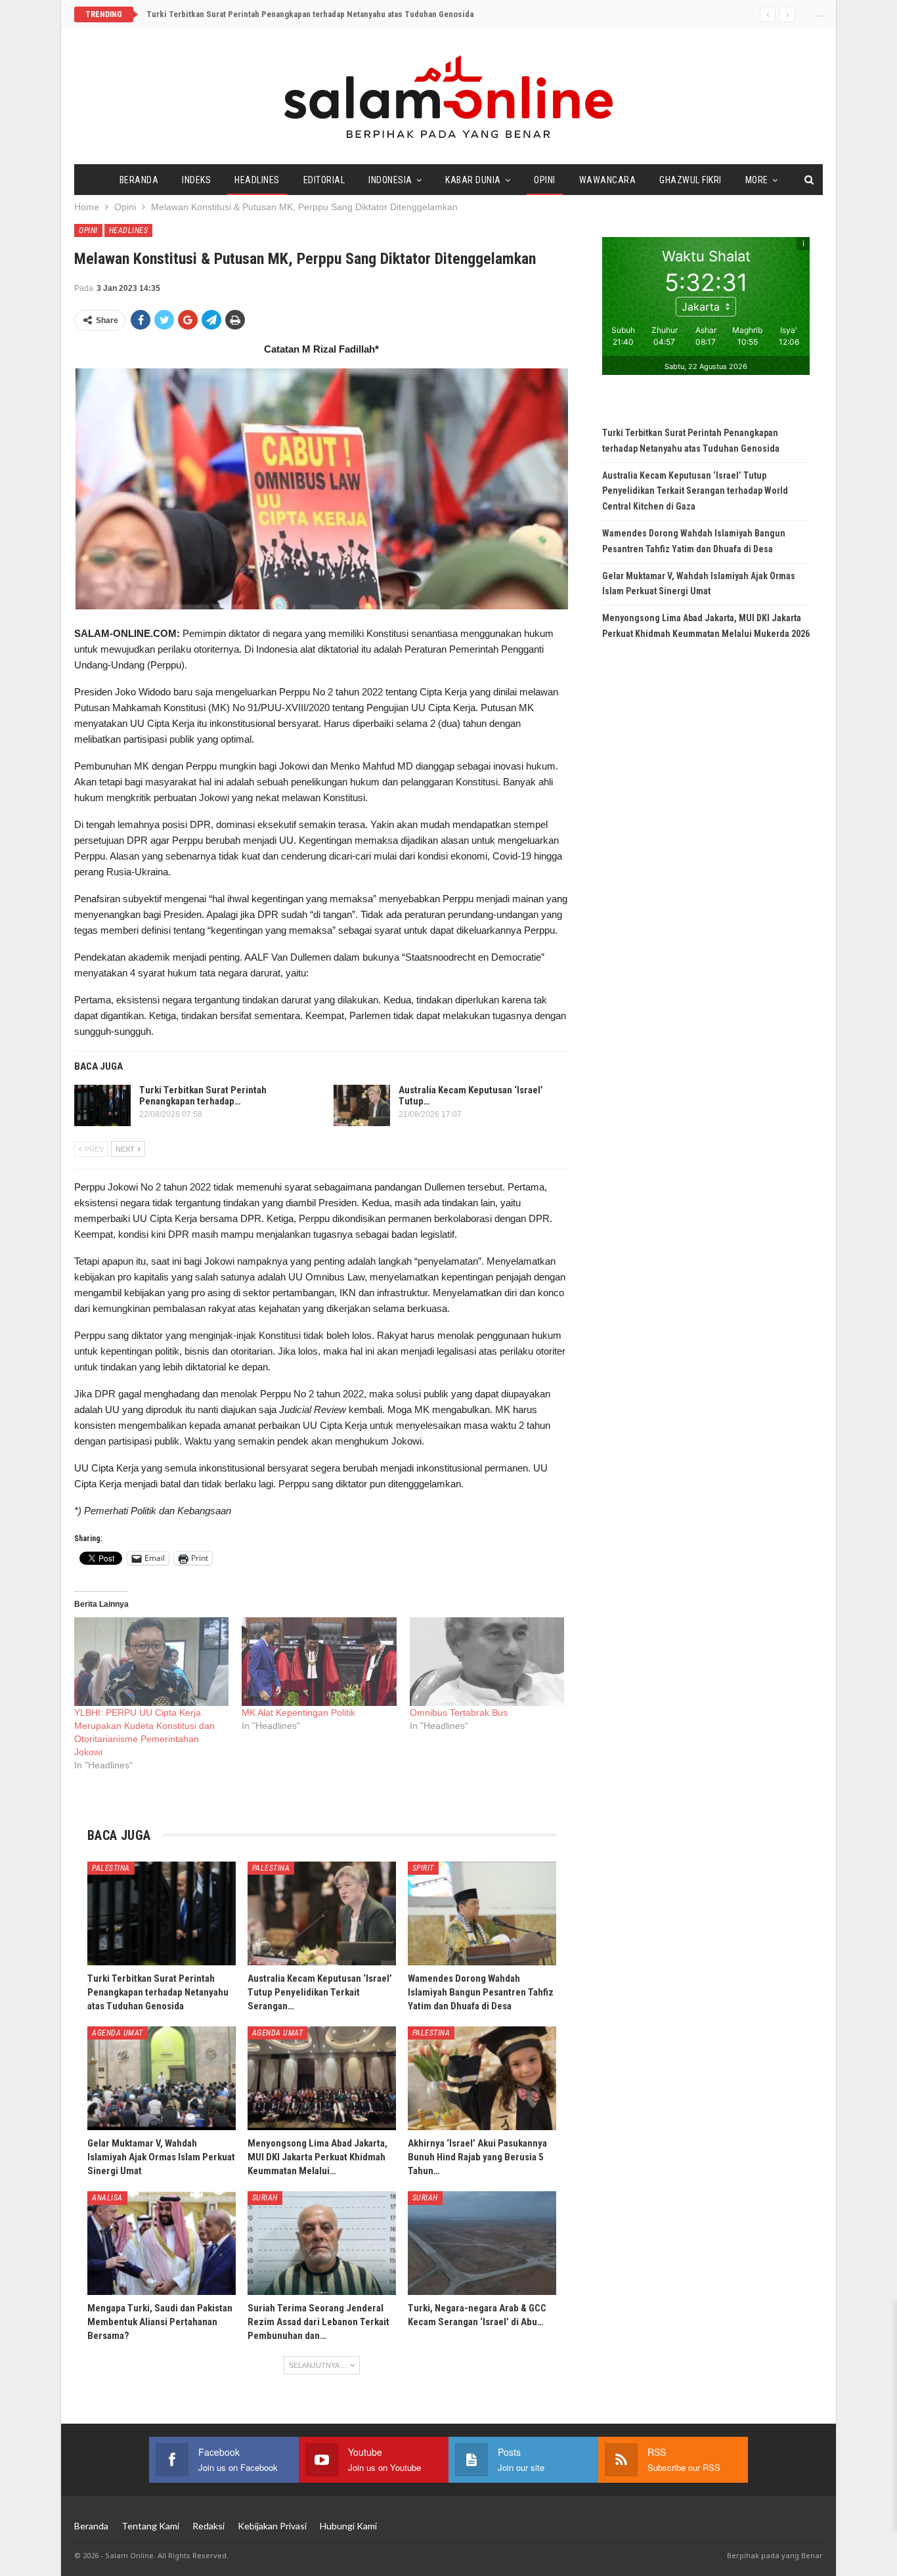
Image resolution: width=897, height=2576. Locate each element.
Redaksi (208, 2526)
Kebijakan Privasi (272, 2526)
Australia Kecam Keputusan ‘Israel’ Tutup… (471, 1096)
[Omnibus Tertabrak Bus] (487, 1662)
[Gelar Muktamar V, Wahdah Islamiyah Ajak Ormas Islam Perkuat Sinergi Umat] (162, 2078)
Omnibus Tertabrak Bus (459, 1713)
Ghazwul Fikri (690, 180)
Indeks (196, 180)
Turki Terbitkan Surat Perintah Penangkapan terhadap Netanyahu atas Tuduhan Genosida (310, 14)
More (757, 180)
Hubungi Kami (348, 2526)
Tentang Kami (150, 2526)
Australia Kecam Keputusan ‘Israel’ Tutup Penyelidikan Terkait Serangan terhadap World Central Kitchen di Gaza (695, 491)
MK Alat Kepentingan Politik (298, 1713)
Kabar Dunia (473, 180)
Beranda (139, 180)
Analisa (107, 2198)
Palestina (111, 1868)
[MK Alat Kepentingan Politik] (319, 1662)
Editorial (324, 180)
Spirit (423, 1868)
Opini (545, 180)
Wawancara (608, 180)
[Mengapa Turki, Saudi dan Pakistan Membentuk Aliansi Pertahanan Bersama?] (162, 2243)
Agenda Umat (118, 2033)
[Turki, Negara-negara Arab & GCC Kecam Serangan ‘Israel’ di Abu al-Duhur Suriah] (482, 2243)
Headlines (257, 180)
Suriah (265, 2198)
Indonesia (390, 180)
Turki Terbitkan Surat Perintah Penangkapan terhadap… (203, 1096)
